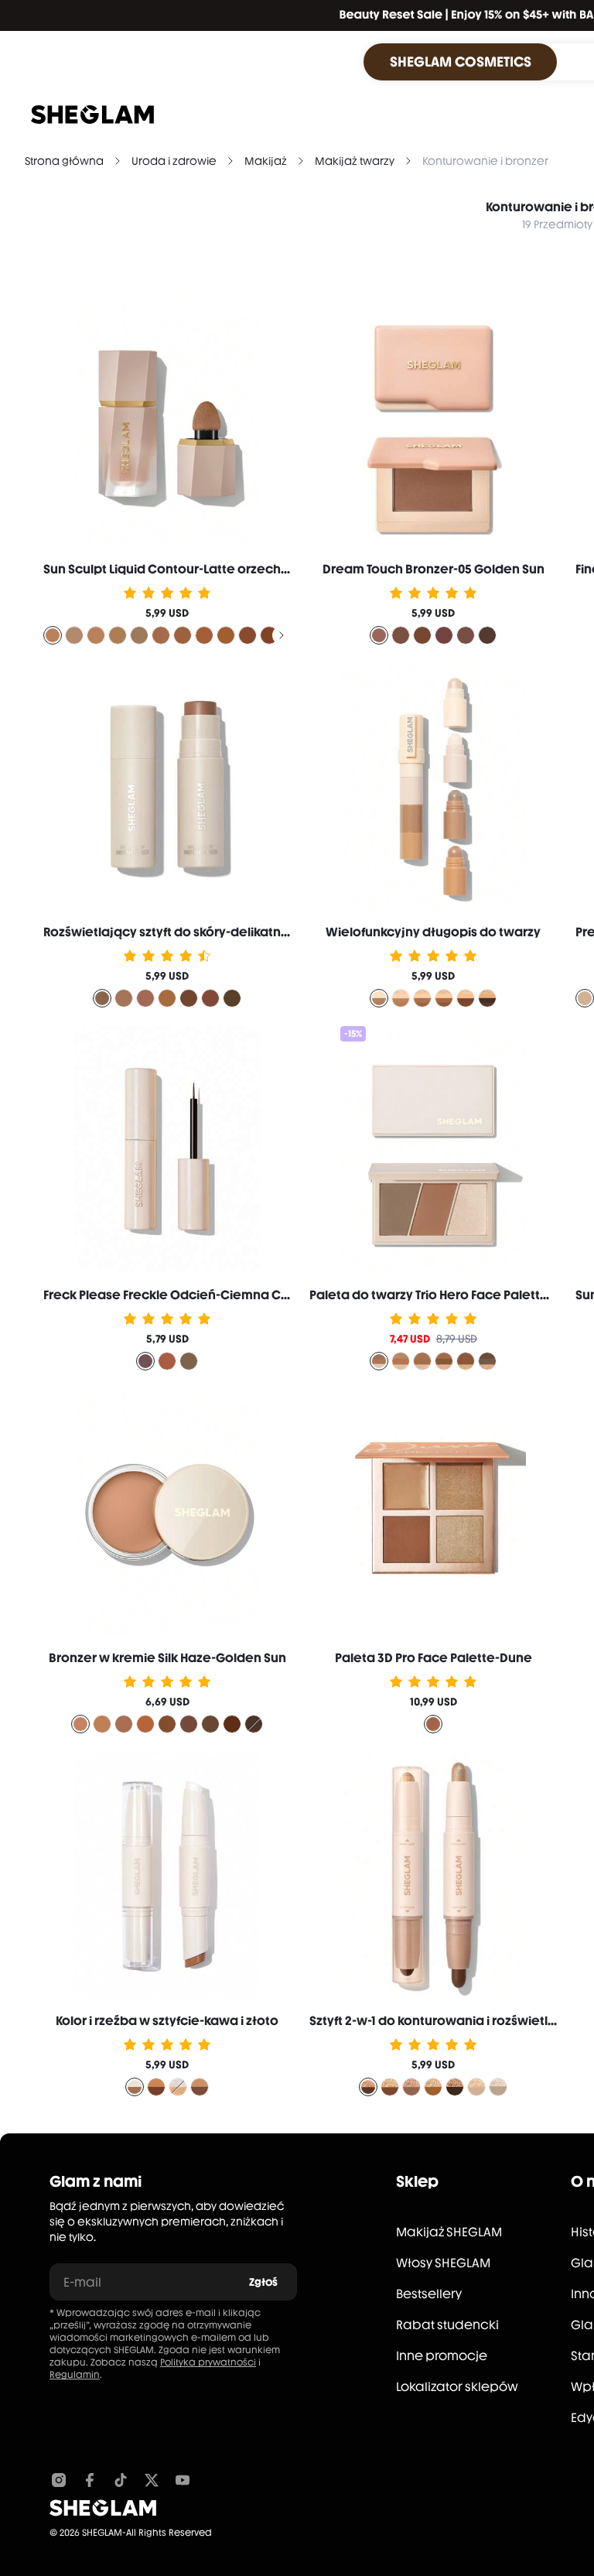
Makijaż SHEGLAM (449, 2232)
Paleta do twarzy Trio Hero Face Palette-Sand (447, 1295)
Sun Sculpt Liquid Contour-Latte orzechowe (176, 569)
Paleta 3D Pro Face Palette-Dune (434, 1658)
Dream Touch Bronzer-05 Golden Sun (434, 569)
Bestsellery (429, 2294)
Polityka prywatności (208, 2362)
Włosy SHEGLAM (443, 2263)
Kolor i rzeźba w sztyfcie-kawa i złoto (167, 2021)
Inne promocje (442, 2356)
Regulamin (75, 2375)
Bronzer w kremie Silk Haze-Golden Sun (167, 1658)
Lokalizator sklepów (457, 2387)
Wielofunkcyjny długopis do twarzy (433, 932)
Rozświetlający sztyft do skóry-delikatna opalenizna (203, 932)
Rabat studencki (447, 2325)
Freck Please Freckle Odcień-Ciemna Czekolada (191, 1295)
